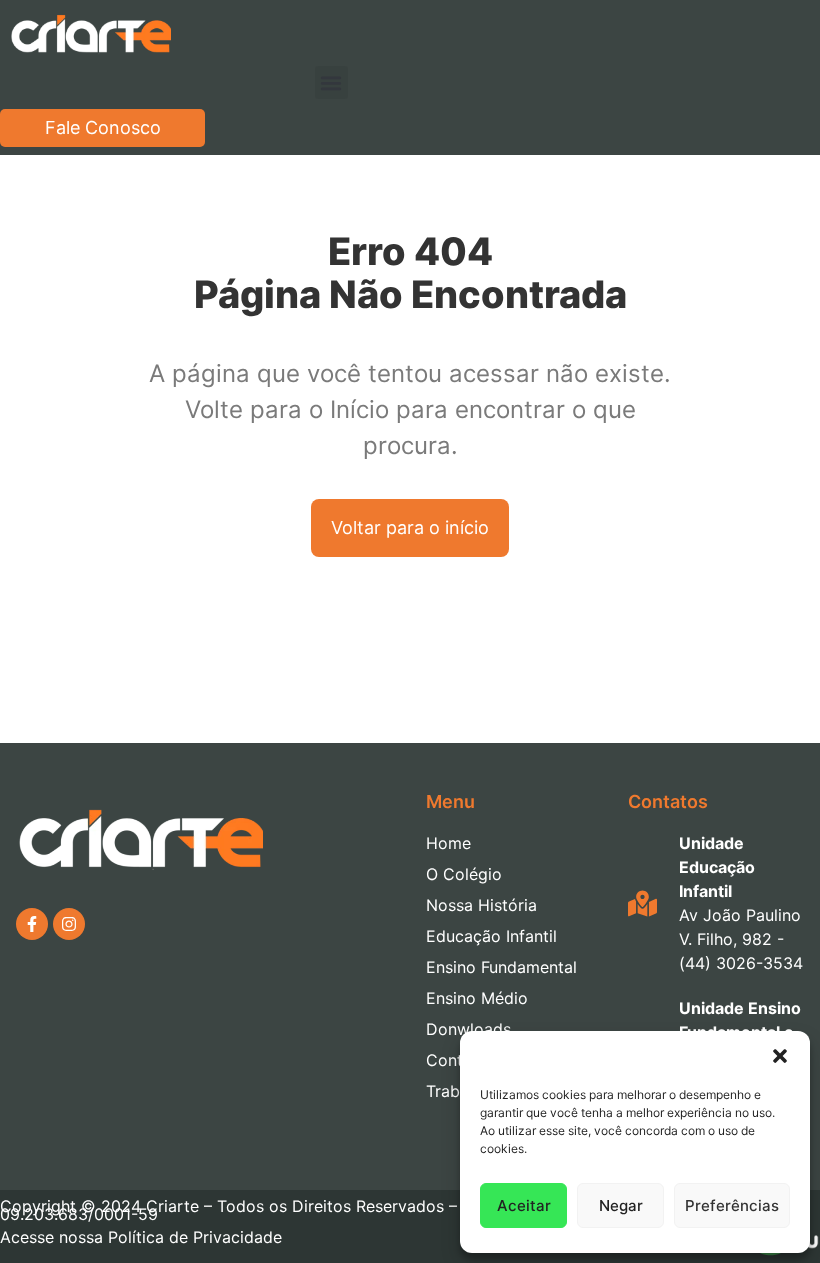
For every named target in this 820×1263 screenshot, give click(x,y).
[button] (780, 1056)
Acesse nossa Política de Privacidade (141, 1237)
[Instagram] (69, 924)
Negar (621, 1205)
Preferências (732, 1205)
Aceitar (524, 1205)
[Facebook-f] (32, 924)
